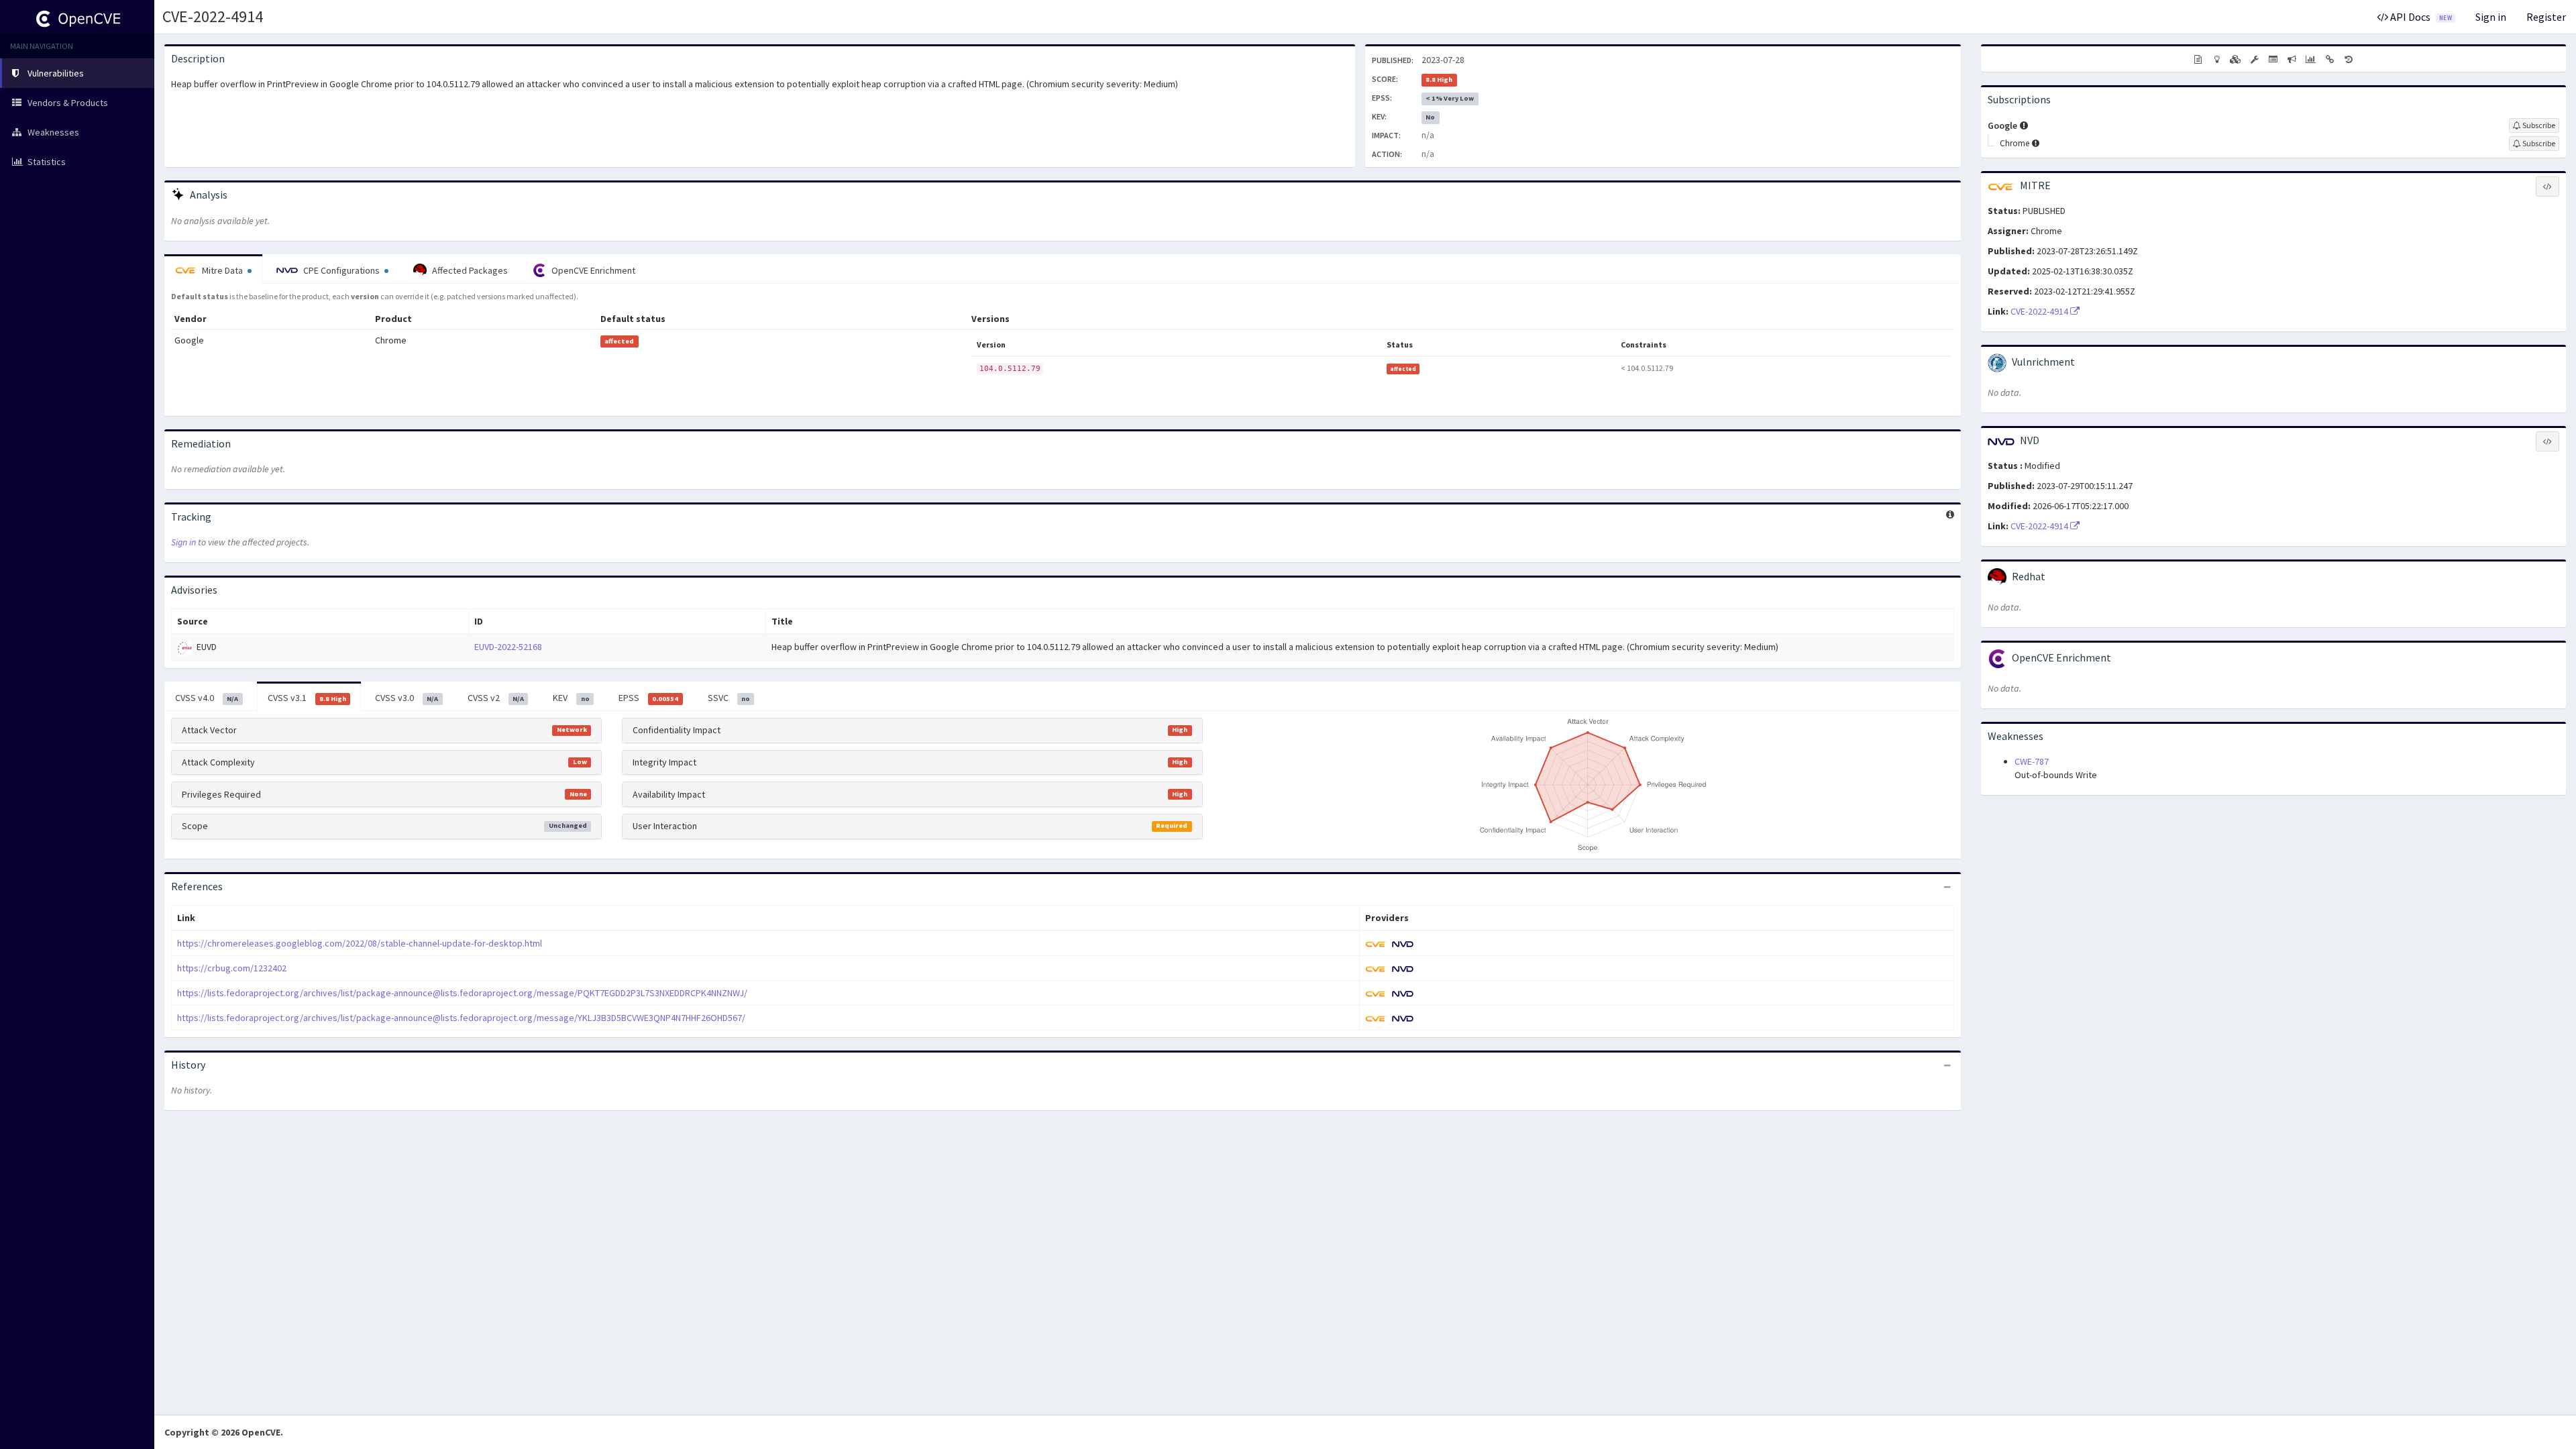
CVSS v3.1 (307, 698)
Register (2546, 17)
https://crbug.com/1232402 (232, 968)
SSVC (729, 698)
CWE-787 (2032, 761)
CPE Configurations (341, 270)
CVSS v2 (496, 698)
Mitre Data (222, 270)
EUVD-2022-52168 (508, 647)
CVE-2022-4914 (213, 16)
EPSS (648, 698)
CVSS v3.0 (407, 698)
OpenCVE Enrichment (592, 270)
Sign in (2491, 17)
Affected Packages (469, 270)
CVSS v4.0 (207, 698)
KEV (571, 698)
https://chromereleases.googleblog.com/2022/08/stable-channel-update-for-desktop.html (360, 943)
